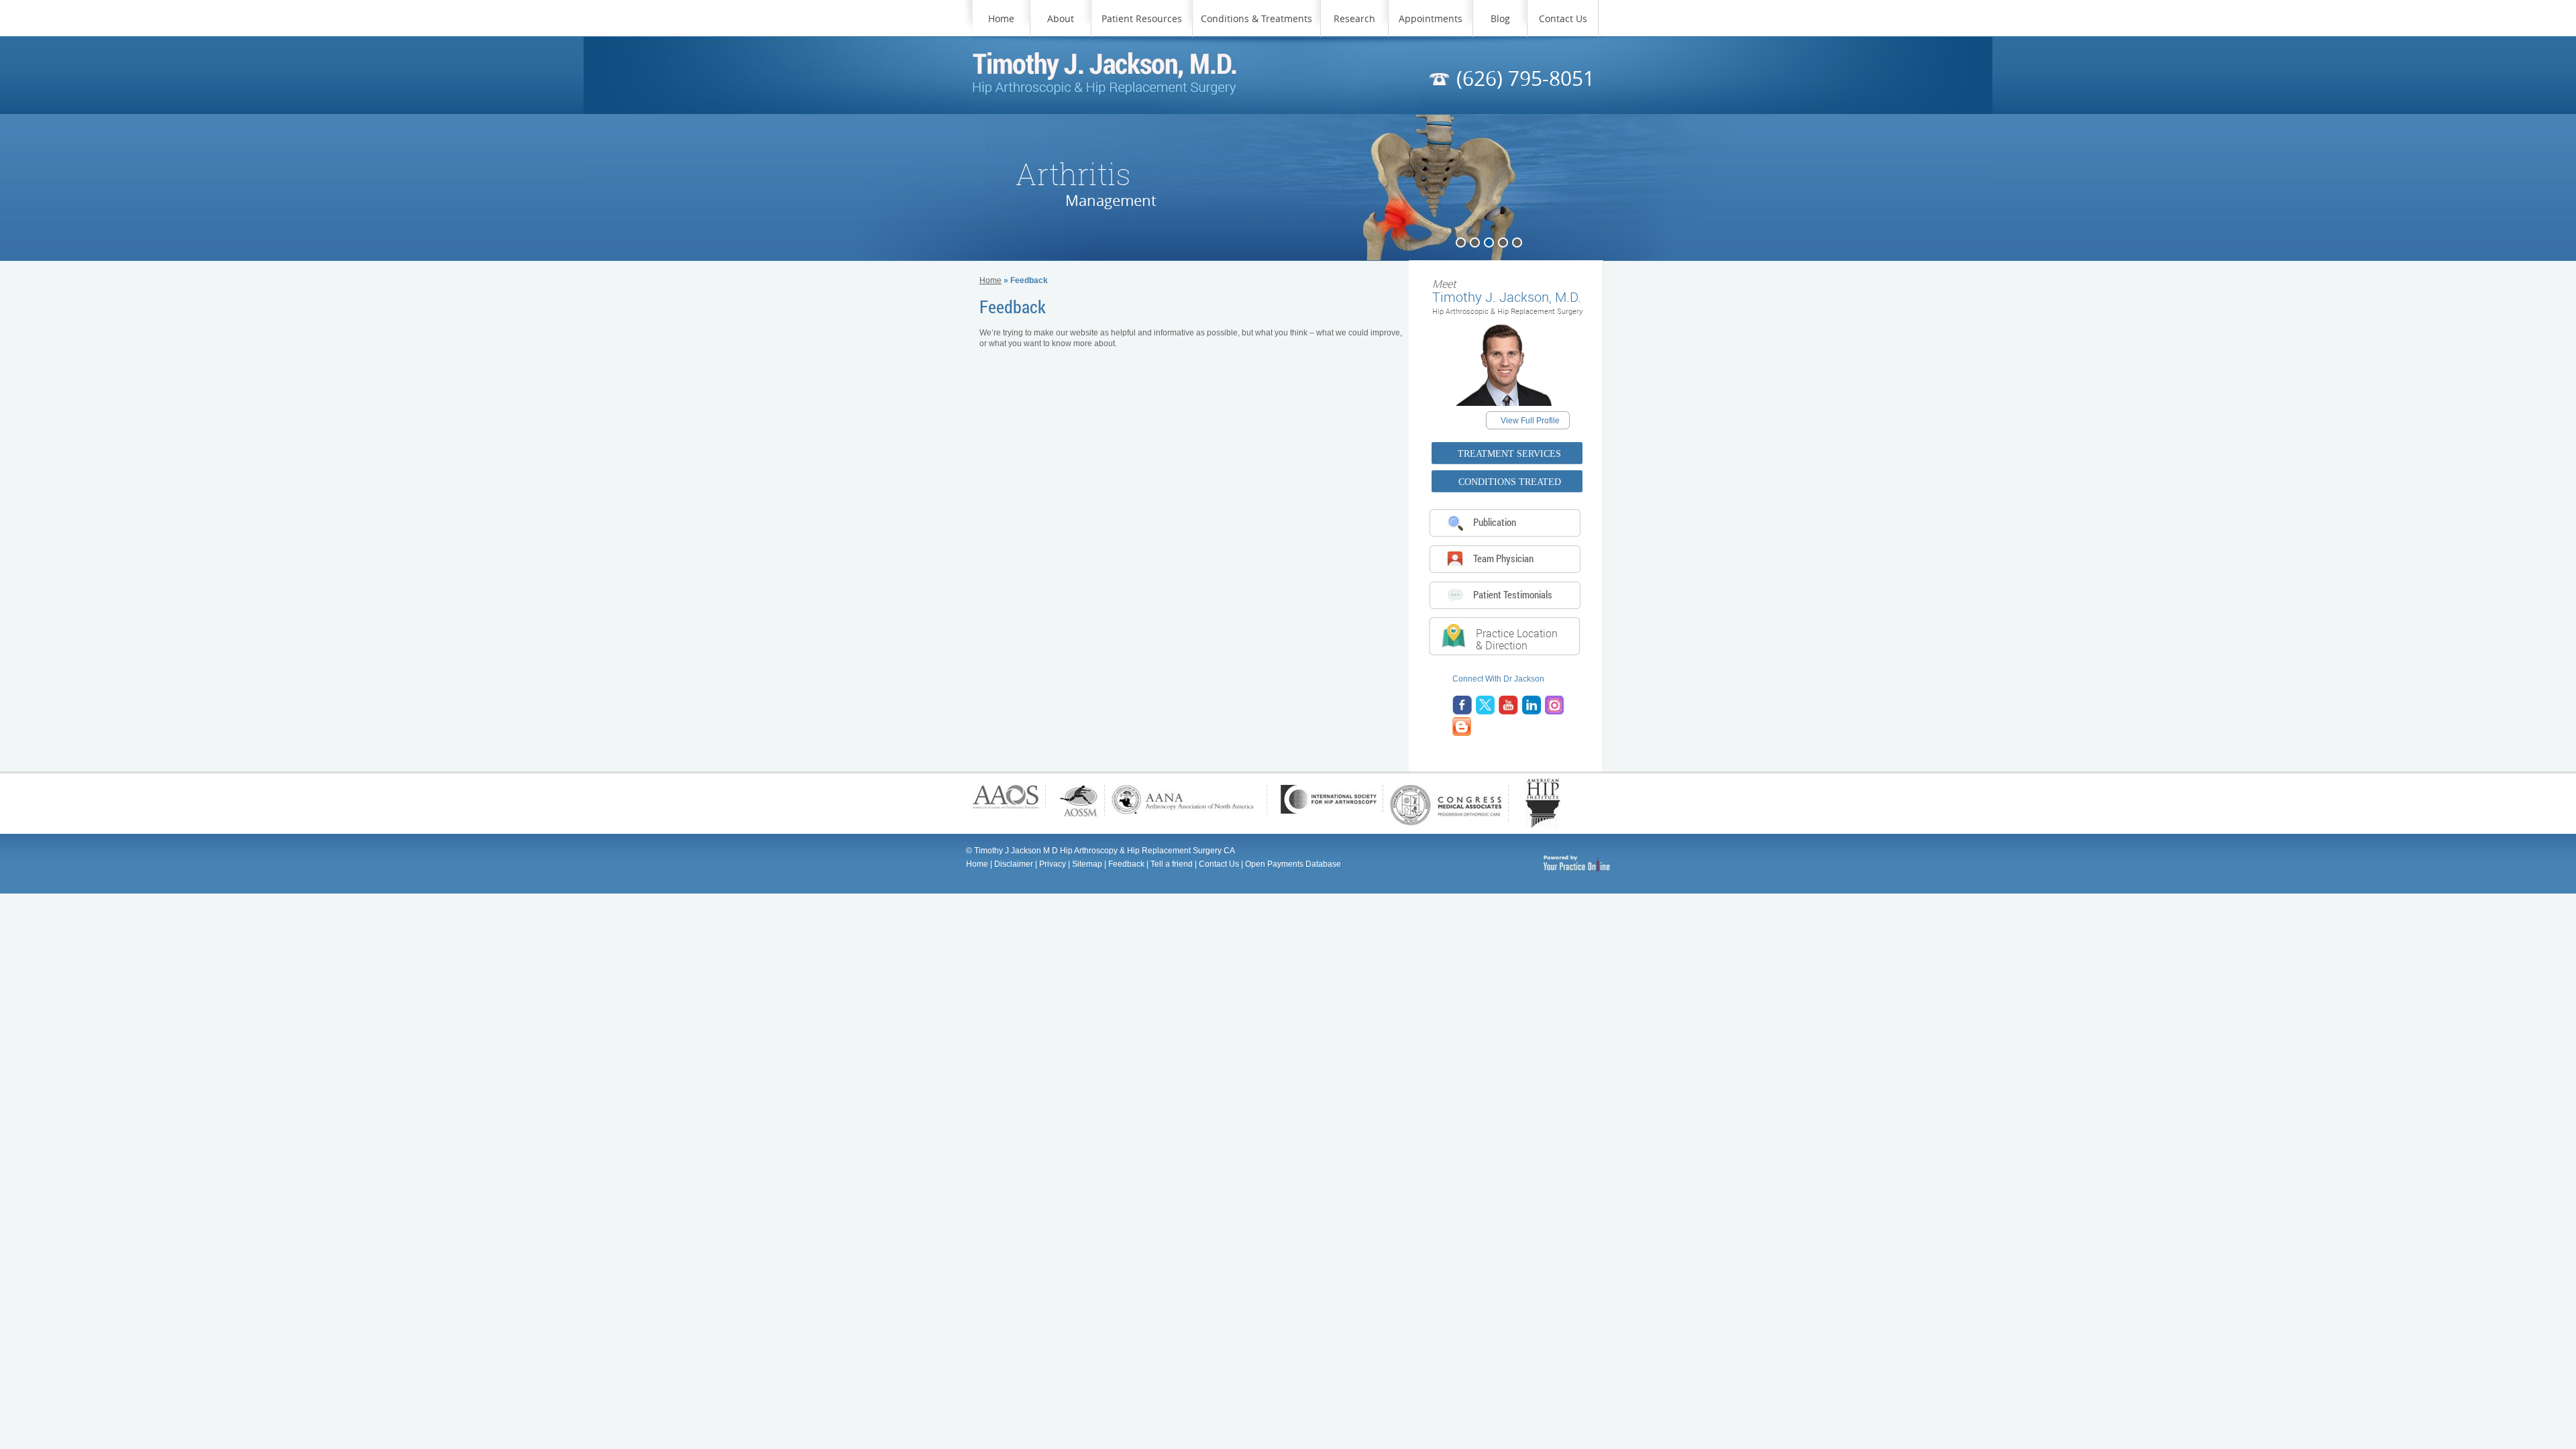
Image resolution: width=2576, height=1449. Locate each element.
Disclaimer (1014, 864)
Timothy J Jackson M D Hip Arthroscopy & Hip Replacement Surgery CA (1105, 851)
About (1061, 18)
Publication (1495, 522)
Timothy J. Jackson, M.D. (1507, 291)
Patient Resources (1142, 18)
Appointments (1431, 18)
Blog (1500, 18)
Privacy (1053, 864)
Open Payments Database (1293, 864)
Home (1001, 18)
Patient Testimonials (1513, 594)
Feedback (1126, 864)
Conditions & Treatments (1256, 18)
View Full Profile (1530, 421)
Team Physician (1503, 558)
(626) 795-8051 (1525, 78)
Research (1354, 18)
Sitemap (1087, 864)
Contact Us (1563, 18)
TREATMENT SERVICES (1509, 454)
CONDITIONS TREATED (1510, 482)
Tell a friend (1172, 864)
